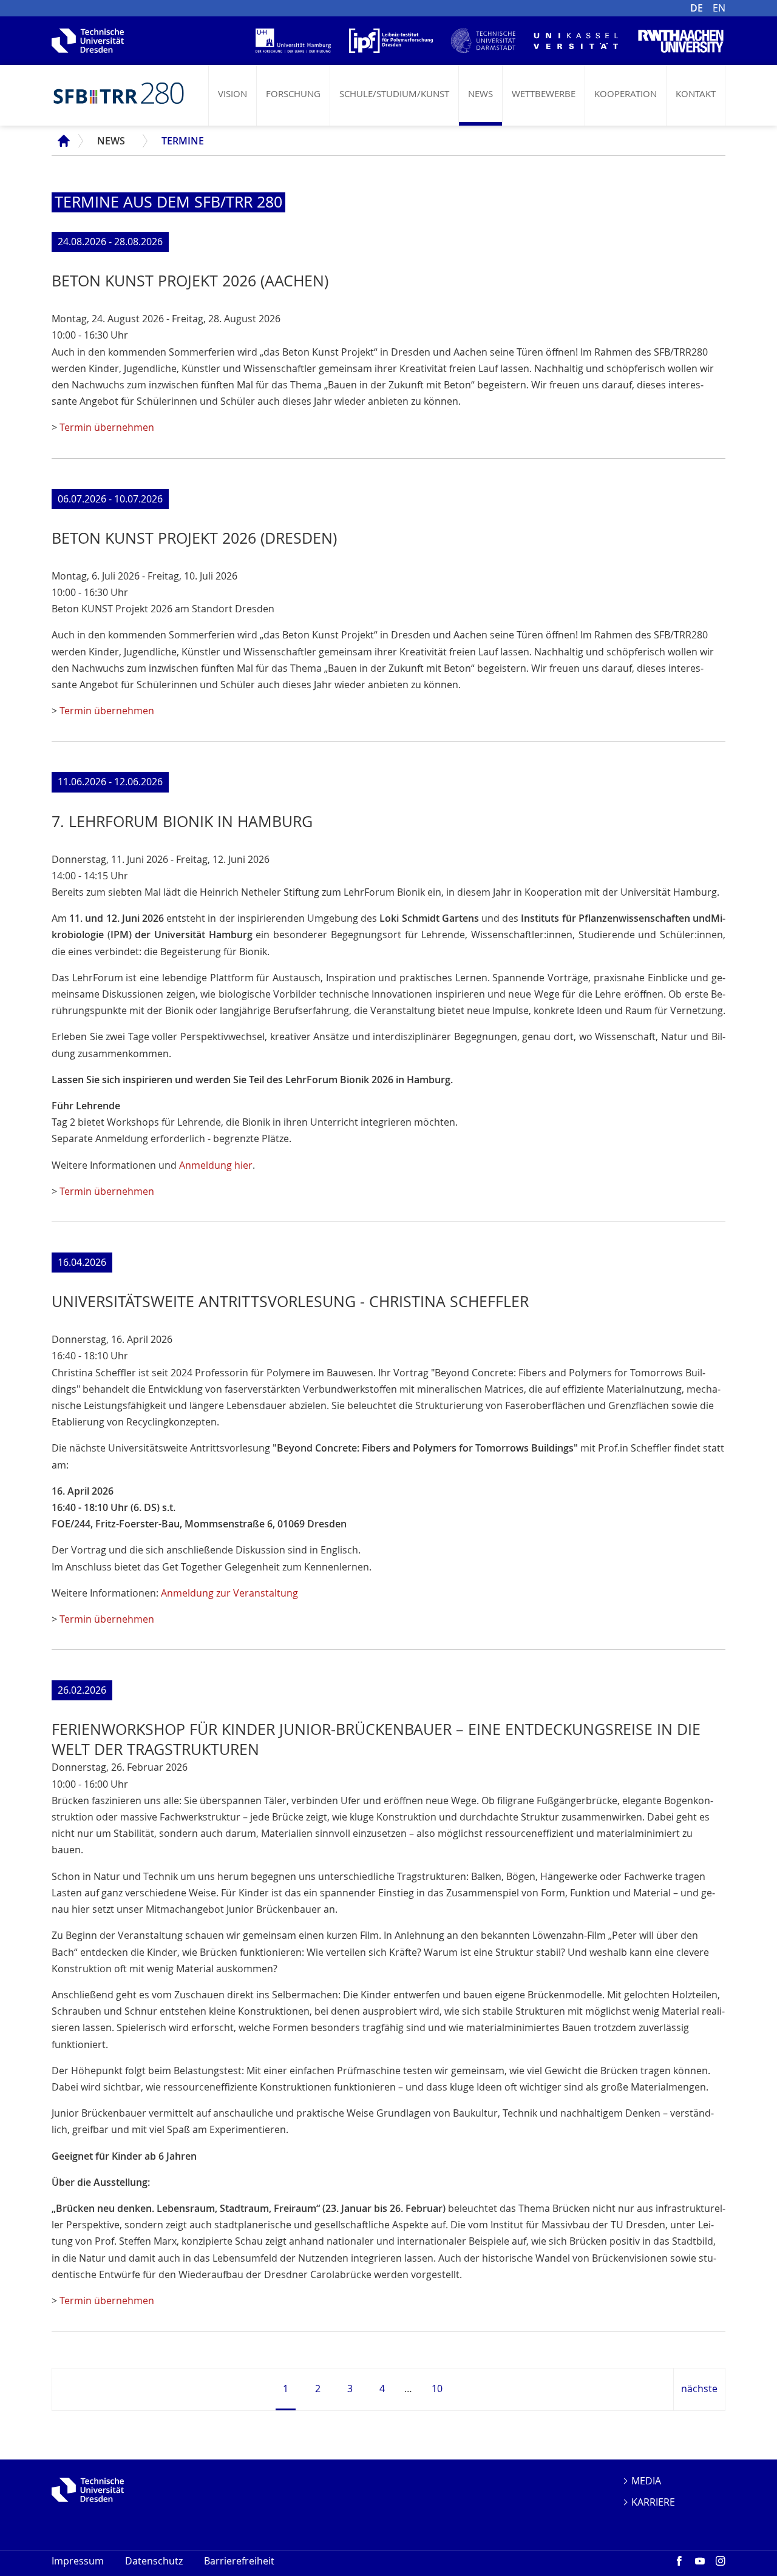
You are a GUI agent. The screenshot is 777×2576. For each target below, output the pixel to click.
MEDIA (646, 2481)
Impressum (78, 2561)
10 (437, 2388)
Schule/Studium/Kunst (394, 93)
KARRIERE (653, 2502)
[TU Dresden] (88, 2490)
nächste (699, 2388)
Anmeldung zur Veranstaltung (229, 1593)
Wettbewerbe (544, 93)
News (480, 93)
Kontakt (696, 93)
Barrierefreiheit (239, 2561)
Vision (232, 93)
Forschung (293, 93)
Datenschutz (154, 2561)
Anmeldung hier (216, 1165)
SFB (60, 141)
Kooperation (626, 93)
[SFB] (118, 93)
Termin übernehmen (107, 427)
